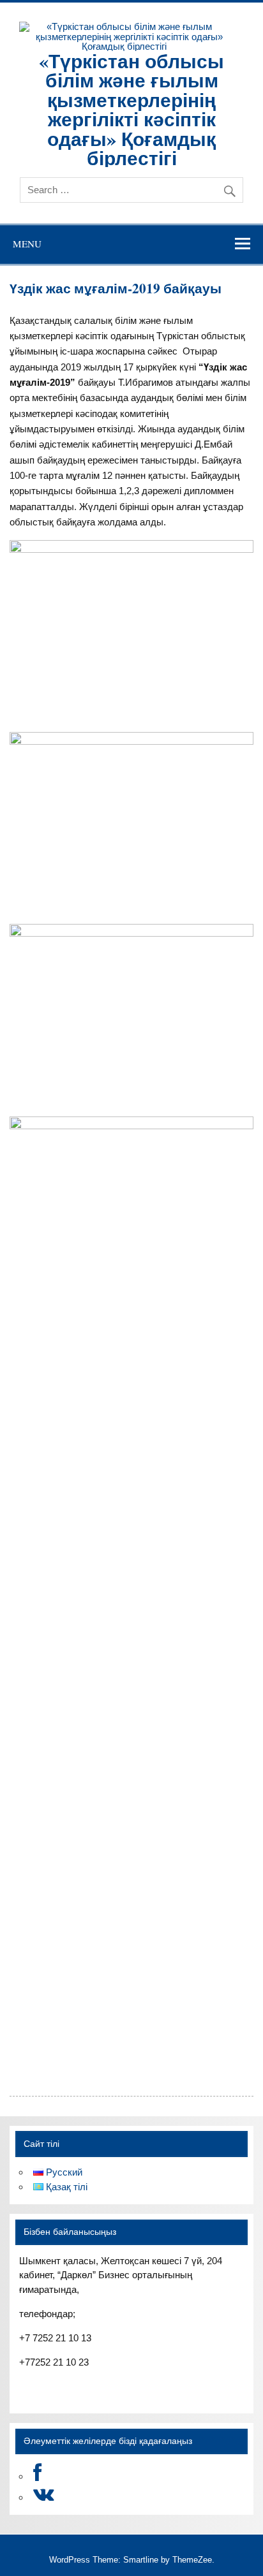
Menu (27, 244)
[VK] (44, 2497)
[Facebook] (37, 2476)
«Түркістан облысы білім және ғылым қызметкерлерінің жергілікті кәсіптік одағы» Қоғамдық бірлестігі (131, 109)
